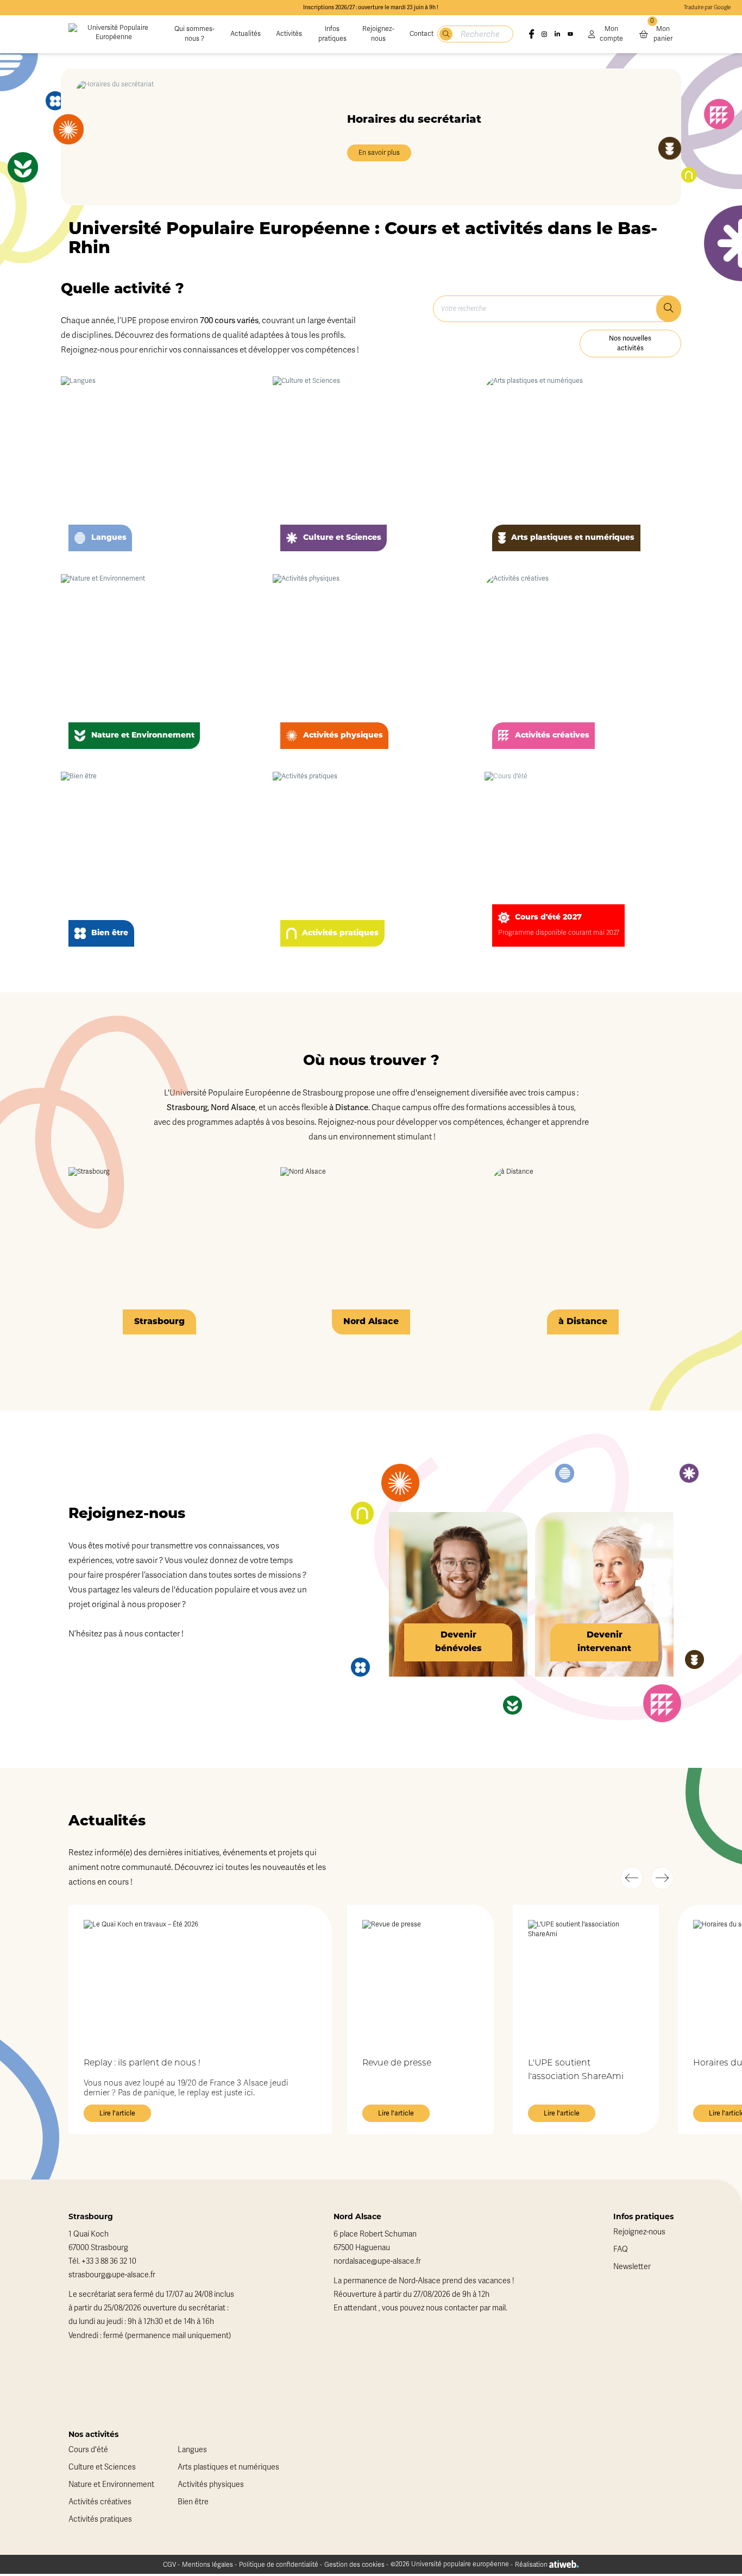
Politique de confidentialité (279, 2565)
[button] (632, 1878)
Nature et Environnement (111, 2484)
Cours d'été (88, 2450)
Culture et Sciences (102, 2467)
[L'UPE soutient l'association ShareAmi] (586, 1981)
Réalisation (532, 2565)
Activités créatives (100, 2502)
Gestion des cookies (354, 2565)
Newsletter (632, 2267)
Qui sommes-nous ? (194, 34)
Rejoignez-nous (378, 34)
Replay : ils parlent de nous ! (142, 2063)
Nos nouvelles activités (630, 343)
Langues (192, 2450)
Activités (289, 34)
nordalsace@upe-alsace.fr (377, 2261)
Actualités (246, 34)
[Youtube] (570, 34)
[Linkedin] (557, 34)
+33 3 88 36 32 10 (109, 2261)
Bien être (193, 2502)
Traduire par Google (707, 8)
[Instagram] (544, 34)
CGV (169, 2565)
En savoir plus (379, 153)
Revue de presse (397, 2063)
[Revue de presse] (420, 1981)
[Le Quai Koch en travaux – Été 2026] (200, 1981)
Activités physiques (211, 2484)
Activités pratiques (100, 2519)
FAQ (621, 2249)
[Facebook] (531, 34)
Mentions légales (207, 2565)
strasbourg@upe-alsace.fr (112, 2275)
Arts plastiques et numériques (228, 2467)
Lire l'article (117, 2113)
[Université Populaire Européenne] (114, 34)
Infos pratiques (332, 34)
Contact (422, 34)
